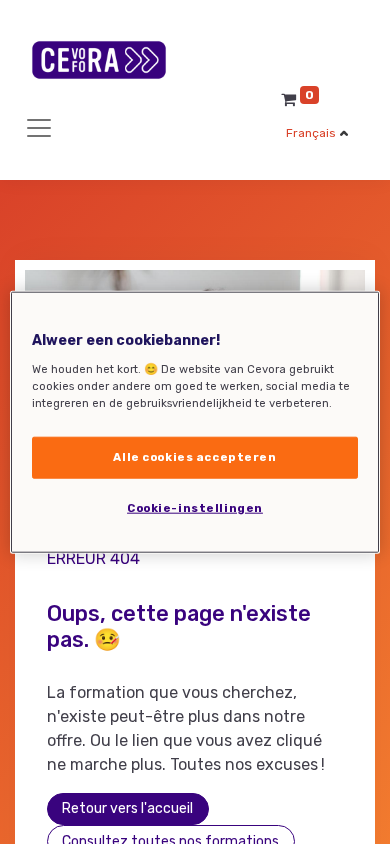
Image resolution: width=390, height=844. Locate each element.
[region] (195, 422)
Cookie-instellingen (195, 507)
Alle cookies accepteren (194, 456)
